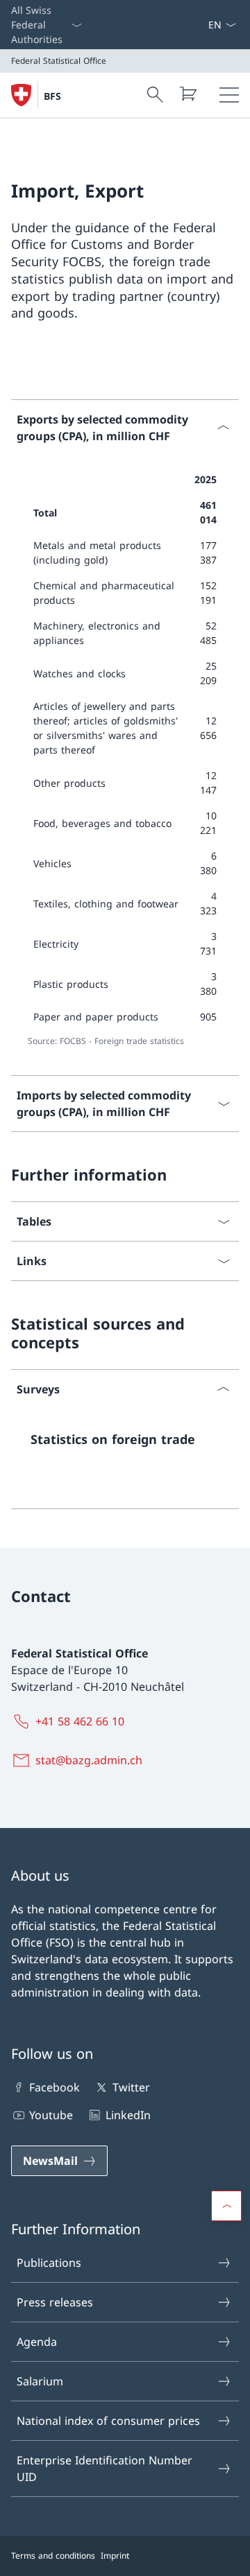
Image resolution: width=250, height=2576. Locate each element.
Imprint (115, 2556)
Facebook (55, 2087)
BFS (52, 96)
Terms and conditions (53, 2556)
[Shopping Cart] (187, 94)
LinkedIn (128, 2115)
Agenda (37, 2342)
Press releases (55, 2302)
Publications (49, 2263)
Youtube (51, 2115)
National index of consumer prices (108, 2421)
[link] (125, 1445)
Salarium (40, 2381)
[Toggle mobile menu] (229, 95)
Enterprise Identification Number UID (105, 2469)
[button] (226, 2206)
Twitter (131, 2087)
